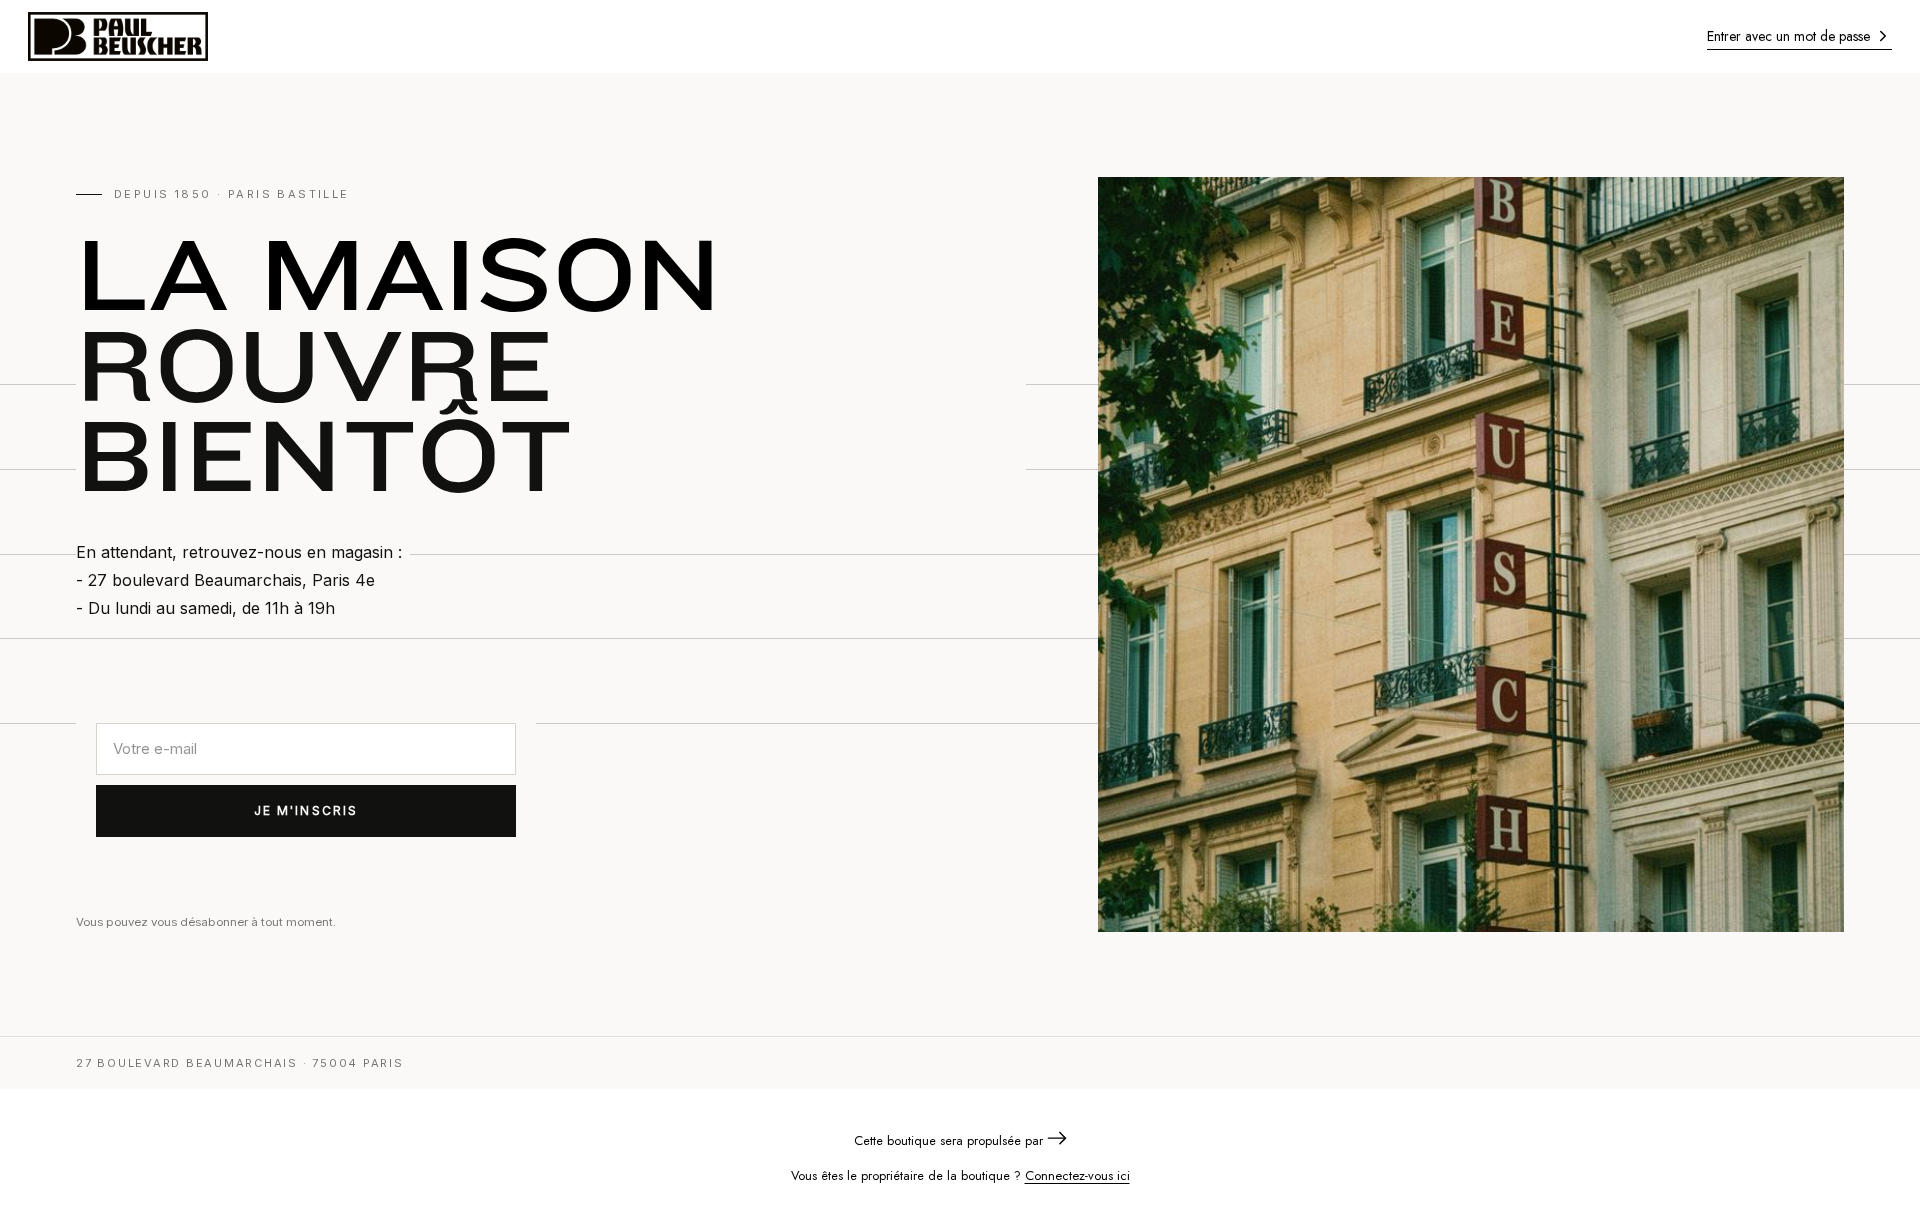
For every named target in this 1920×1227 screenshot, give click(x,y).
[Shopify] (1057, 1140)
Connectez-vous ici (1077, 1175)
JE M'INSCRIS (306, 810)
